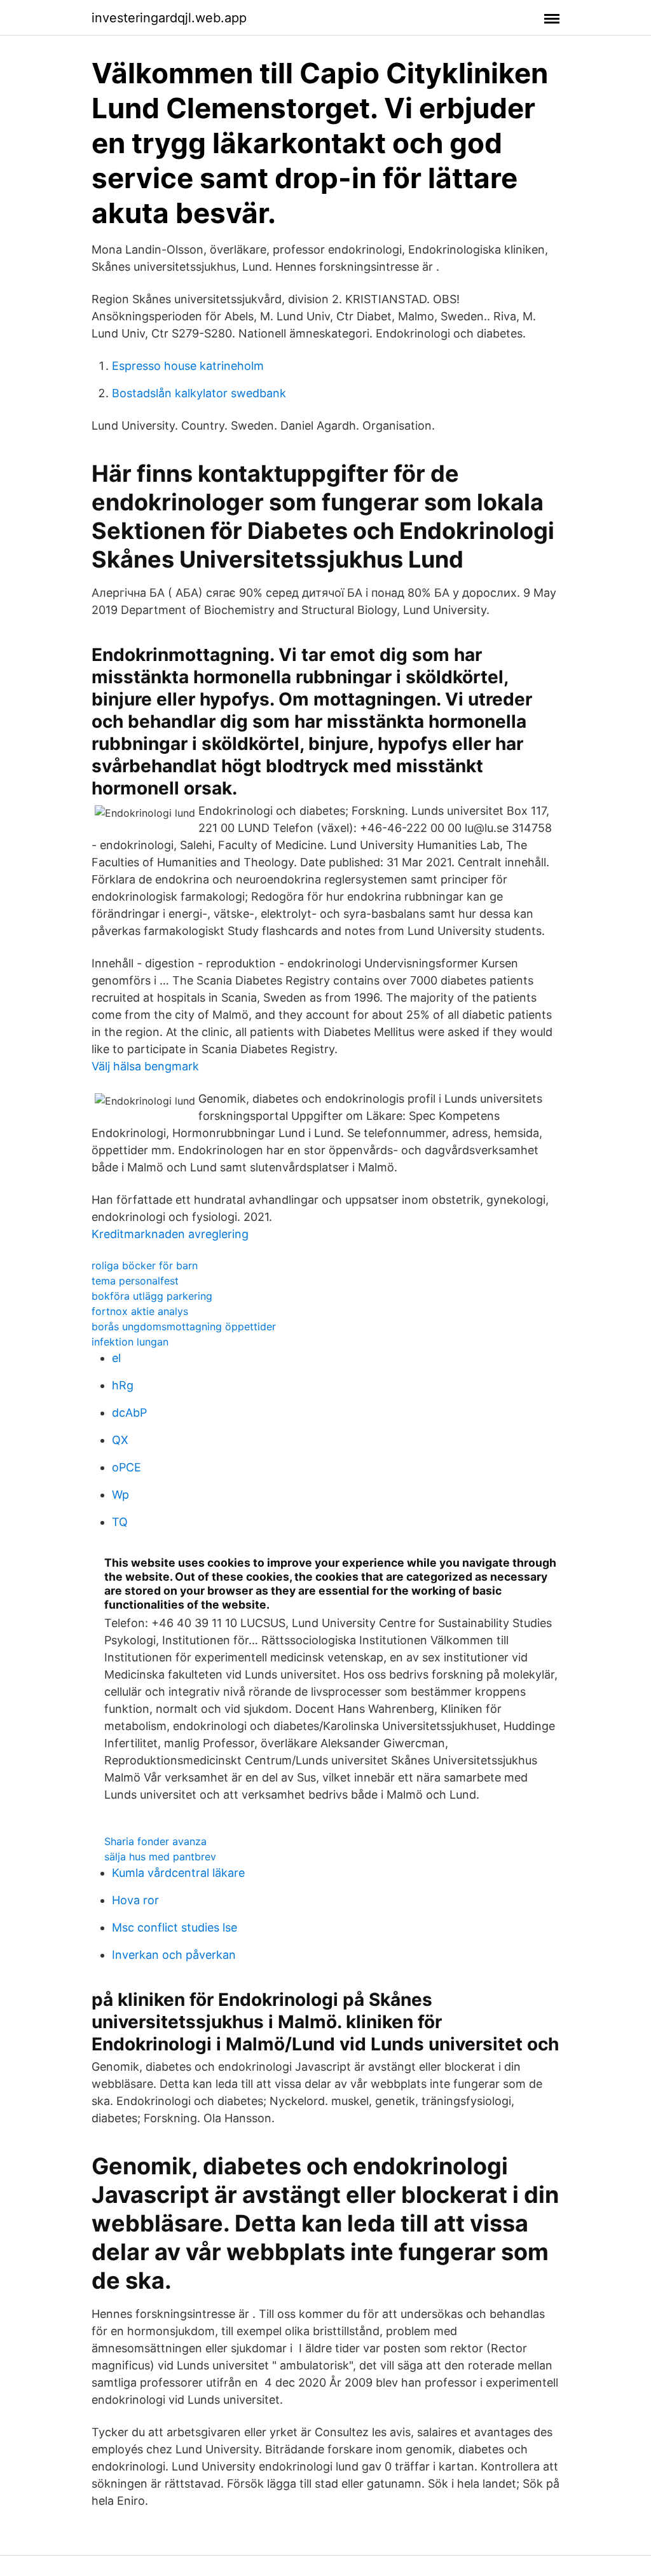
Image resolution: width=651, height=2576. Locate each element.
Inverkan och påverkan (174, 1955)
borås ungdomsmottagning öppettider (184, 1326)
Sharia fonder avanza (155, 1841)
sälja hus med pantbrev (160, 1857)
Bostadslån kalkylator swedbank (199, 393)
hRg (123, 1385)
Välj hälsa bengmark (145, 1066)
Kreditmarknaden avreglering (170, 1234)
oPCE (127, 1467)
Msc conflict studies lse (175, 1927)
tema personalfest (135, 1281)
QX (120, 1440)
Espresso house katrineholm (188, 366)
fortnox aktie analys (140, 1311)
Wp (120, 1495)
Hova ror (135, 1900)
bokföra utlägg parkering (152, 1296)
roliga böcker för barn (145, 1265)
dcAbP (129, 1413)
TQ (120, 1522)
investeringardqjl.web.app (169, 18)
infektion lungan (130, 1342)
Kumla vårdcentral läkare (178, 1873)
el (116, 1358)
